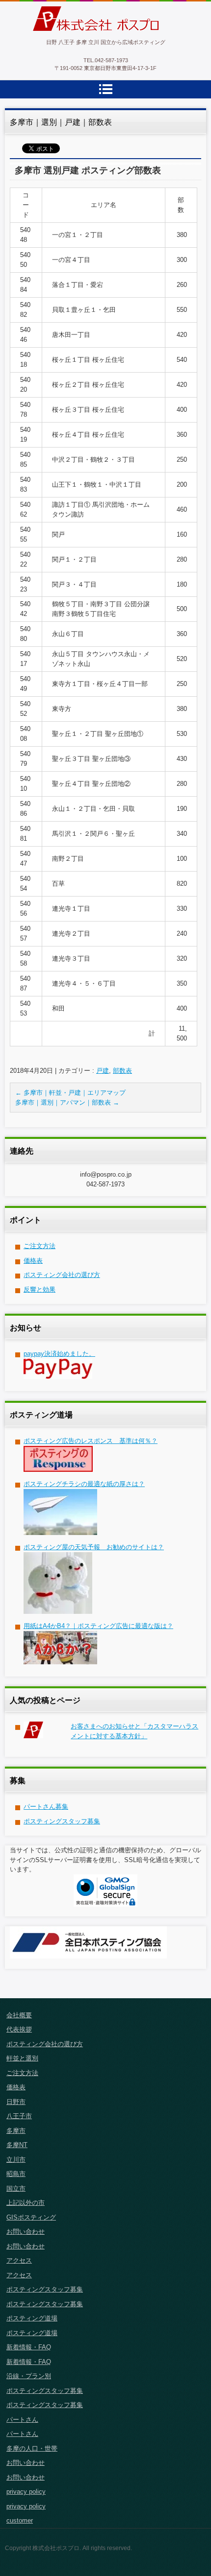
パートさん (22, 2420)
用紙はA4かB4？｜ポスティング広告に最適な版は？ (98, 1626)
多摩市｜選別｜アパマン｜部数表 (67, 1102)
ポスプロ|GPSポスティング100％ (99, 37)
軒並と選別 (22, 2058)
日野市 (16, 2102)
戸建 (103, 1071)
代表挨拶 (19, 2029)
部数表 (122, 1071)
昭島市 (16, 2174)
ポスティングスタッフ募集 (62, 1821)
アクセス (19, 2260)
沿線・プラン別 (29, 2376)
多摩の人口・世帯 (32, 2448)
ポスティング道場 (32, 2318)
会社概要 (19, 2015)
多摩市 (16, 2131)
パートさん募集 (46, 1807)
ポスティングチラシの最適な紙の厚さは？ (84, 1484)
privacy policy (26, 2492)
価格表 (33, 1261)
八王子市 (19, 2116)
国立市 (16, 2188)
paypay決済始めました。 (59, 1354)
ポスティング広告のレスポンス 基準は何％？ (91, 1441)
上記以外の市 (26, 2203)
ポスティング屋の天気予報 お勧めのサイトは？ (94, 1547)
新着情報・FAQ (29, 2347)
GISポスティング (31, 2217)
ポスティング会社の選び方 (62, 1275)
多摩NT (17, 2145)
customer (20, 2520)
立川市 (16, 2160)
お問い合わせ (26, 2232)
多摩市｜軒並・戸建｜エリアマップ (70, 1093)
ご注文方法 (40, 1246)
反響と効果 (40, 1289)
